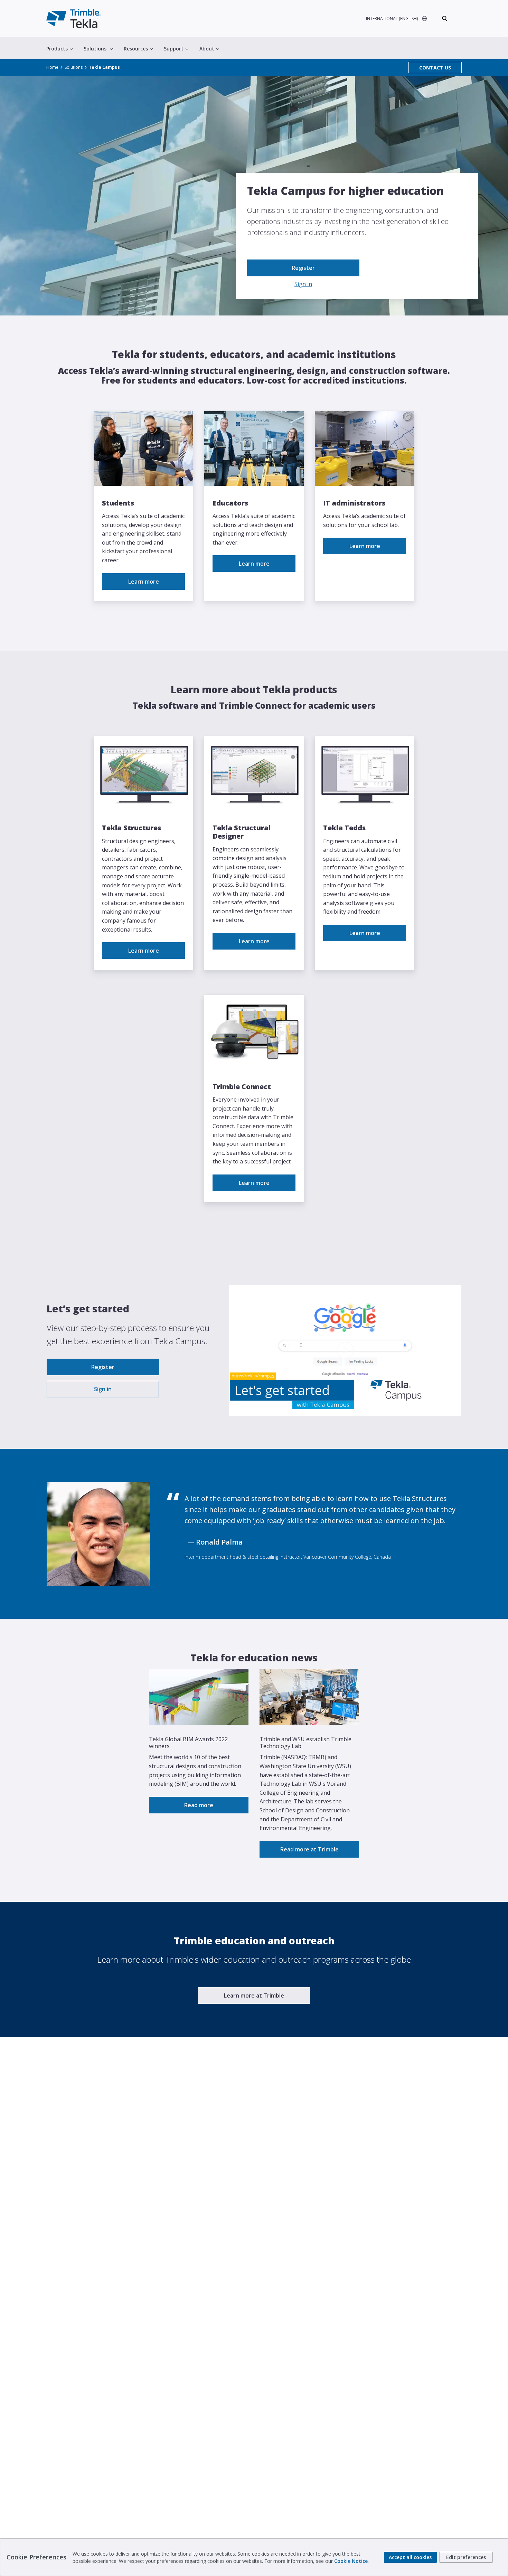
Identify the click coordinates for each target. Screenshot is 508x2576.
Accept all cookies (410, 2557)
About (207, 49)
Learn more (144, 582)
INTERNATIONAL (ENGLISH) (392, 18)
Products (57, 49)
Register (303, 268)
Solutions (95, 49)
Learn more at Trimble (254, 1995)
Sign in (303, 284)
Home (52, 67)
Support (174, 49)
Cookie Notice (351, 2561)
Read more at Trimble (309, 1849)
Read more (199, 1805)
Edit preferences (466, 2557)
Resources (136, 49)
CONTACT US (435, 68)
